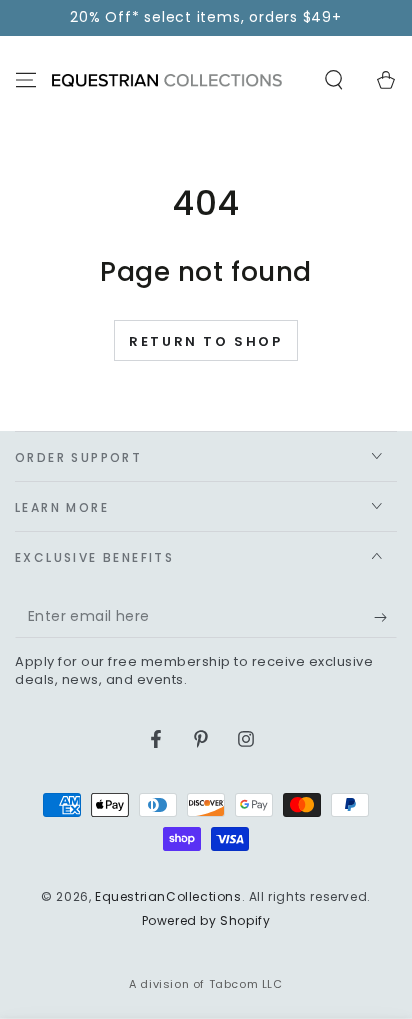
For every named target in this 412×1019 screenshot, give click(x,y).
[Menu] (26, 80)
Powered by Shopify (206, 921)
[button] (334, 80)
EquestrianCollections (168, 896)
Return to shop (205, 341)
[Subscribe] (385, 618)
